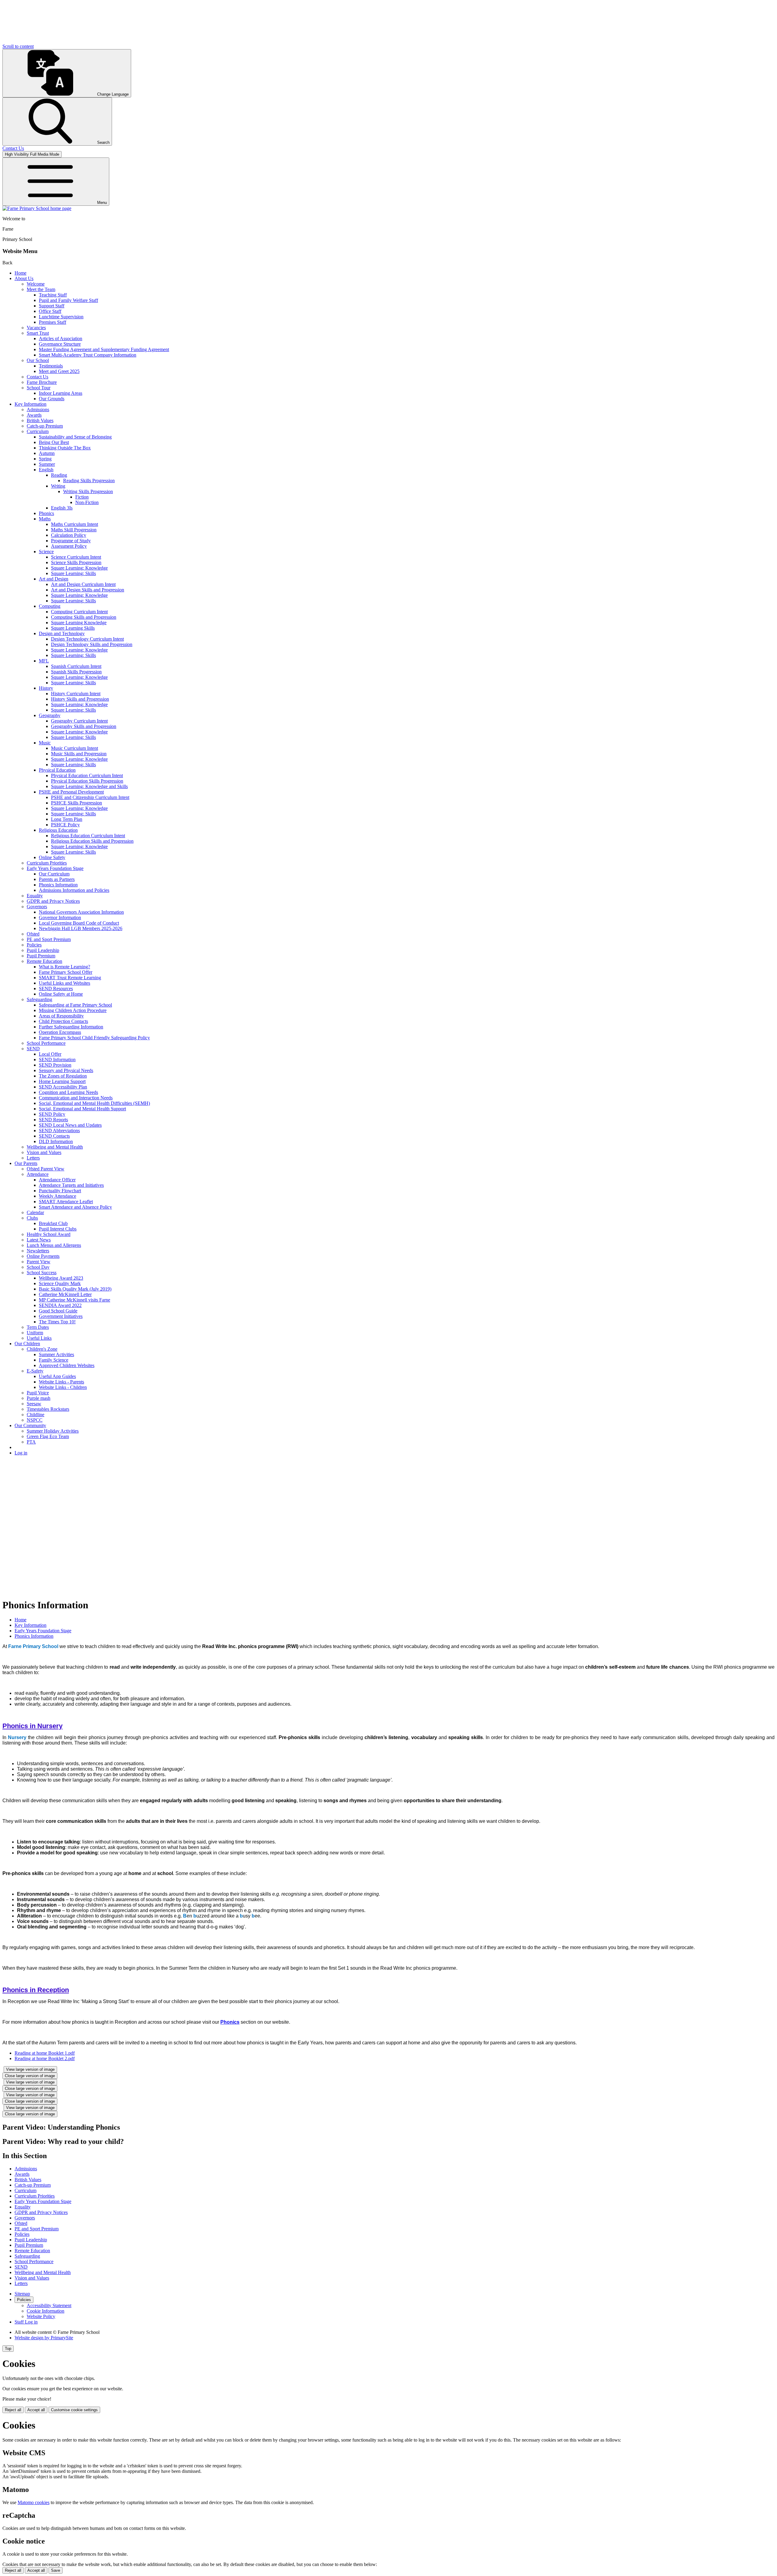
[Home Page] (37, 208)
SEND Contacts (54, 1136)
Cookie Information (46, 2311)
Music (45, 743)
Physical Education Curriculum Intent (87, 775)
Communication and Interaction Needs (76, 1098)
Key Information (31, 404)
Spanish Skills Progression (76, 672)
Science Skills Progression (76, 562)
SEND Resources (56, 988)
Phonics (46, 513)
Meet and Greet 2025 (59, 371)
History (46, 688)
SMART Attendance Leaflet (66, 1202)
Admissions (38, 410)
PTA (31, 1442)
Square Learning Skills (73, 628)
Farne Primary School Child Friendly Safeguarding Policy (94, 1038)
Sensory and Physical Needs (66, 1070)
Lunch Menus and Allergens (54, 1245)
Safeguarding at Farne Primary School (75, 1005)
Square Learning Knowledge (79, 623)
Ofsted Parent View (46, 1169)
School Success (42, 1273)
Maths (45, 519)
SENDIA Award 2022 (60, 1305)
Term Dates (38, 1327)
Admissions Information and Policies (74, 890)
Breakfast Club (53, 1223)
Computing (50, 606)
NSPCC (35, 1420)
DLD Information (56, 1141)
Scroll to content (18, 46)
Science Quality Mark (60, 1283)
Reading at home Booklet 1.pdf (45, 2053)
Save (56, 2570)
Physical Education (57, 770)
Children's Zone (42, 1349)
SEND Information (57, 1060)
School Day (38, 1267)
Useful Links (39, 1338)
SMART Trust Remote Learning (70, 978)
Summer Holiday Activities (53, 1431)
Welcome (36, 284)
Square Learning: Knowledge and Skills (89, 786)
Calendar (35, 1212)
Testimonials (51, 366)
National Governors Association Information (81, 912)
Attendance (38, 1174)
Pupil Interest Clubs (58, 1229)
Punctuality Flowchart (60, 1191)
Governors (37, 907)
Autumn (47, 453)
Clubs (32, 1218)
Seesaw (34, 1404)
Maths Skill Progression (74, 530)
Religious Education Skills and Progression (92, 841)
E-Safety (35, 1371)
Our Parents (26, 1163)
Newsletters (38, 1251)
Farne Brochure (42, 382)
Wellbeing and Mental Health (55, 1147)
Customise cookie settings (74, 2410)
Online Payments (43, 1256)
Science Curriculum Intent (76, 557)
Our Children (27, 1344)
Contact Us (37, 377)
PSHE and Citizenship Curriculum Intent (90, 797)
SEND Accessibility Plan (63, 1087)
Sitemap (22, 2294)
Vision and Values (44, 1152)
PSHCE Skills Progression (76, 803)
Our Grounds (52, 399)
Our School (38, 360)
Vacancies (36, 328)
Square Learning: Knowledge (79, 568)
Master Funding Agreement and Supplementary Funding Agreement (104, 349)
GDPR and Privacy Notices (53, 901)
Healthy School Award (49, 1234)
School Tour (39, 388)
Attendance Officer (57, 1180)
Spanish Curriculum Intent (76, 666)
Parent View (39, 1262)
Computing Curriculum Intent (79, 612)
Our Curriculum (54, 874)
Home (20, 273)
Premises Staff (53, 322)
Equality (35, 896)
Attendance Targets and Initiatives (71, 1185)
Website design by (44, 2338)
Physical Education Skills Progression (87, 781)
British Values (40, 420)
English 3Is (62, 508)
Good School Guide (58, 1311)
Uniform (35, 1333)
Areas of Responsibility (61, 1016)
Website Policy (41, 2316)
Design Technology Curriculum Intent (87, 639)
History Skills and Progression (80, 699)
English (46, 470)
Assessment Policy (69, 546)
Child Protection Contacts (63, 1021)
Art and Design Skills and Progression (88, 590)
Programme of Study (71, 541)
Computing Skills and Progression (84, 617)
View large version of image (30, 2069)
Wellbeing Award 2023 (61, 1278)
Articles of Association (61, 339)
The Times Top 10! (57, 1322)
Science (46, 552)
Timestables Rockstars (48, 1409)
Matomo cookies (34, 2502)
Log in (21, 1453)
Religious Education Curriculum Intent (88, 836)
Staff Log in (26, 2322)
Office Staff (50, 311)
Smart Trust (38, 333)
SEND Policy (52, 1114)
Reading (59, 475)
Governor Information (60, 917)
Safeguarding (39, 999)
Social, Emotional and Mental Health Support (82, 1109)
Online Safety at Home (61, 994)
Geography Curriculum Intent (79, 721)
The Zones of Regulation (63, 1076)
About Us (24, 278)
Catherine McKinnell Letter (65, 1294)
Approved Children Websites (67, 1365)
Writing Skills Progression (88, 491)
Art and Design (54, 579)
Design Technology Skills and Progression (92, 644)
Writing (58, 486)
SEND (33, 1049)
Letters (33, 1158)
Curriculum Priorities (47, 863)
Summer (47, 464)
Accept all (36, 2410)
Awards (34, 415)
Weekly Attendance (58, 1196)
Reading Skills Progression (89, 481)
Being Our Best (54, 442)
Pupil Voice (38, 1393)
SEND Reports (53, 1120)
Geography (50, 715)
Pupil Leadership (43, 950)
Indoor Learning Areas (61, 393)
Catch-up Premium (45, 426)
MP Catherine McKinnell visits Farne (75, 1300)
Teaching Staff (53, 295)
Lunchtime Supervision (61, 317)
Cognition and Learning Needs (68, 1092)
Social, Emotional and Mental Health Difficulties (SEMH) (94, 1103)
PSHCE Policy (65, 825)
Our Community (30, 1425)
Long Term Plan (67, 819)
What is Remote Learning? (64, 967)
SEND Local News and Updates (70, 1125)
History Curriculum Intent (76, 694)
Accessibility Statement (49, 2305)
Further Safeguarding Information (71, 1027)
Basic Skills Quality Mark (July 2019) (75, 1289)
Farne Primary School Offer (66, 972)
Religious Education (58, 830)
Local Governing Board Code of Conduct (79, 923)
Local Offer (50, 1054)
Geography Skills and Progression (84, 726)
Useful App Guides (57, 1376)
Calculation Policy (69, 535)
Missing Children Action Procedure (73, 1010)
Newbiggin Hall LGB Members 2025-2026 (81, 928)
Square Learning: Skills (73, 573)
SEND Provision (55, 1065)
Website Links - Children (63, 1387)
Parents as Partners (57, 879)
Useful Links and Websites (64, 983)
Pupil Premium (41, 956)
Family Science (54, 1360)
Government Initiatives (61, 1316)
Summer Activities (56, 1354)
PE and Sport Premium (49, 939)
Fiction (82, 497)
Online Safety (52, 857)
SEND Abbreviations (59, 1131)
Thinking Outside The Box (65, 448)
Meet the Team (41, 289)
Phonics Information (58, 885)
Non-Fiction (87, 502)
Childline (36, 1415)
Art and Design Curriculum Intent (83, 584)
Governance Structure (60, 344)
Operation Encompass (60, 1032)
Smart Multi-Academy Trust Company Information (88, 355)
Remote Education (44, 961)
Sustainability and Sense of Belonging (75, 437)
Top (8, 2349)
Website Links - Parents (61, 1382)
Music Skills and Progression (79, 754)
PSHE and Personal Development (71, 792)
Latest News (39, 1240)
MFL (44, 661)
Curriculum (38, 431)
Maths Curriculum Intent (75, 524)
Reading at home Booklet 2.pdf (45, 2058)
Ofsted (33, 934)
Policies (34, 945)
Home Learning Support (62, 1081)
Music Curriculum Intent (75, 748)
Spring (45, 459)
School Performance (46, 1043)
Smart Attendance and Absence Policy (75, 1207)
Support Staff (52, 306)
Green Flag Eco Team (48, 1436)
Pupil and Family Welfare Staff (68, 300)
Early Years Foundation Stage (55, 868)
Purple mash (39, 1398)
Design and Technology (62, 633)
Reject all (13, 2410)
